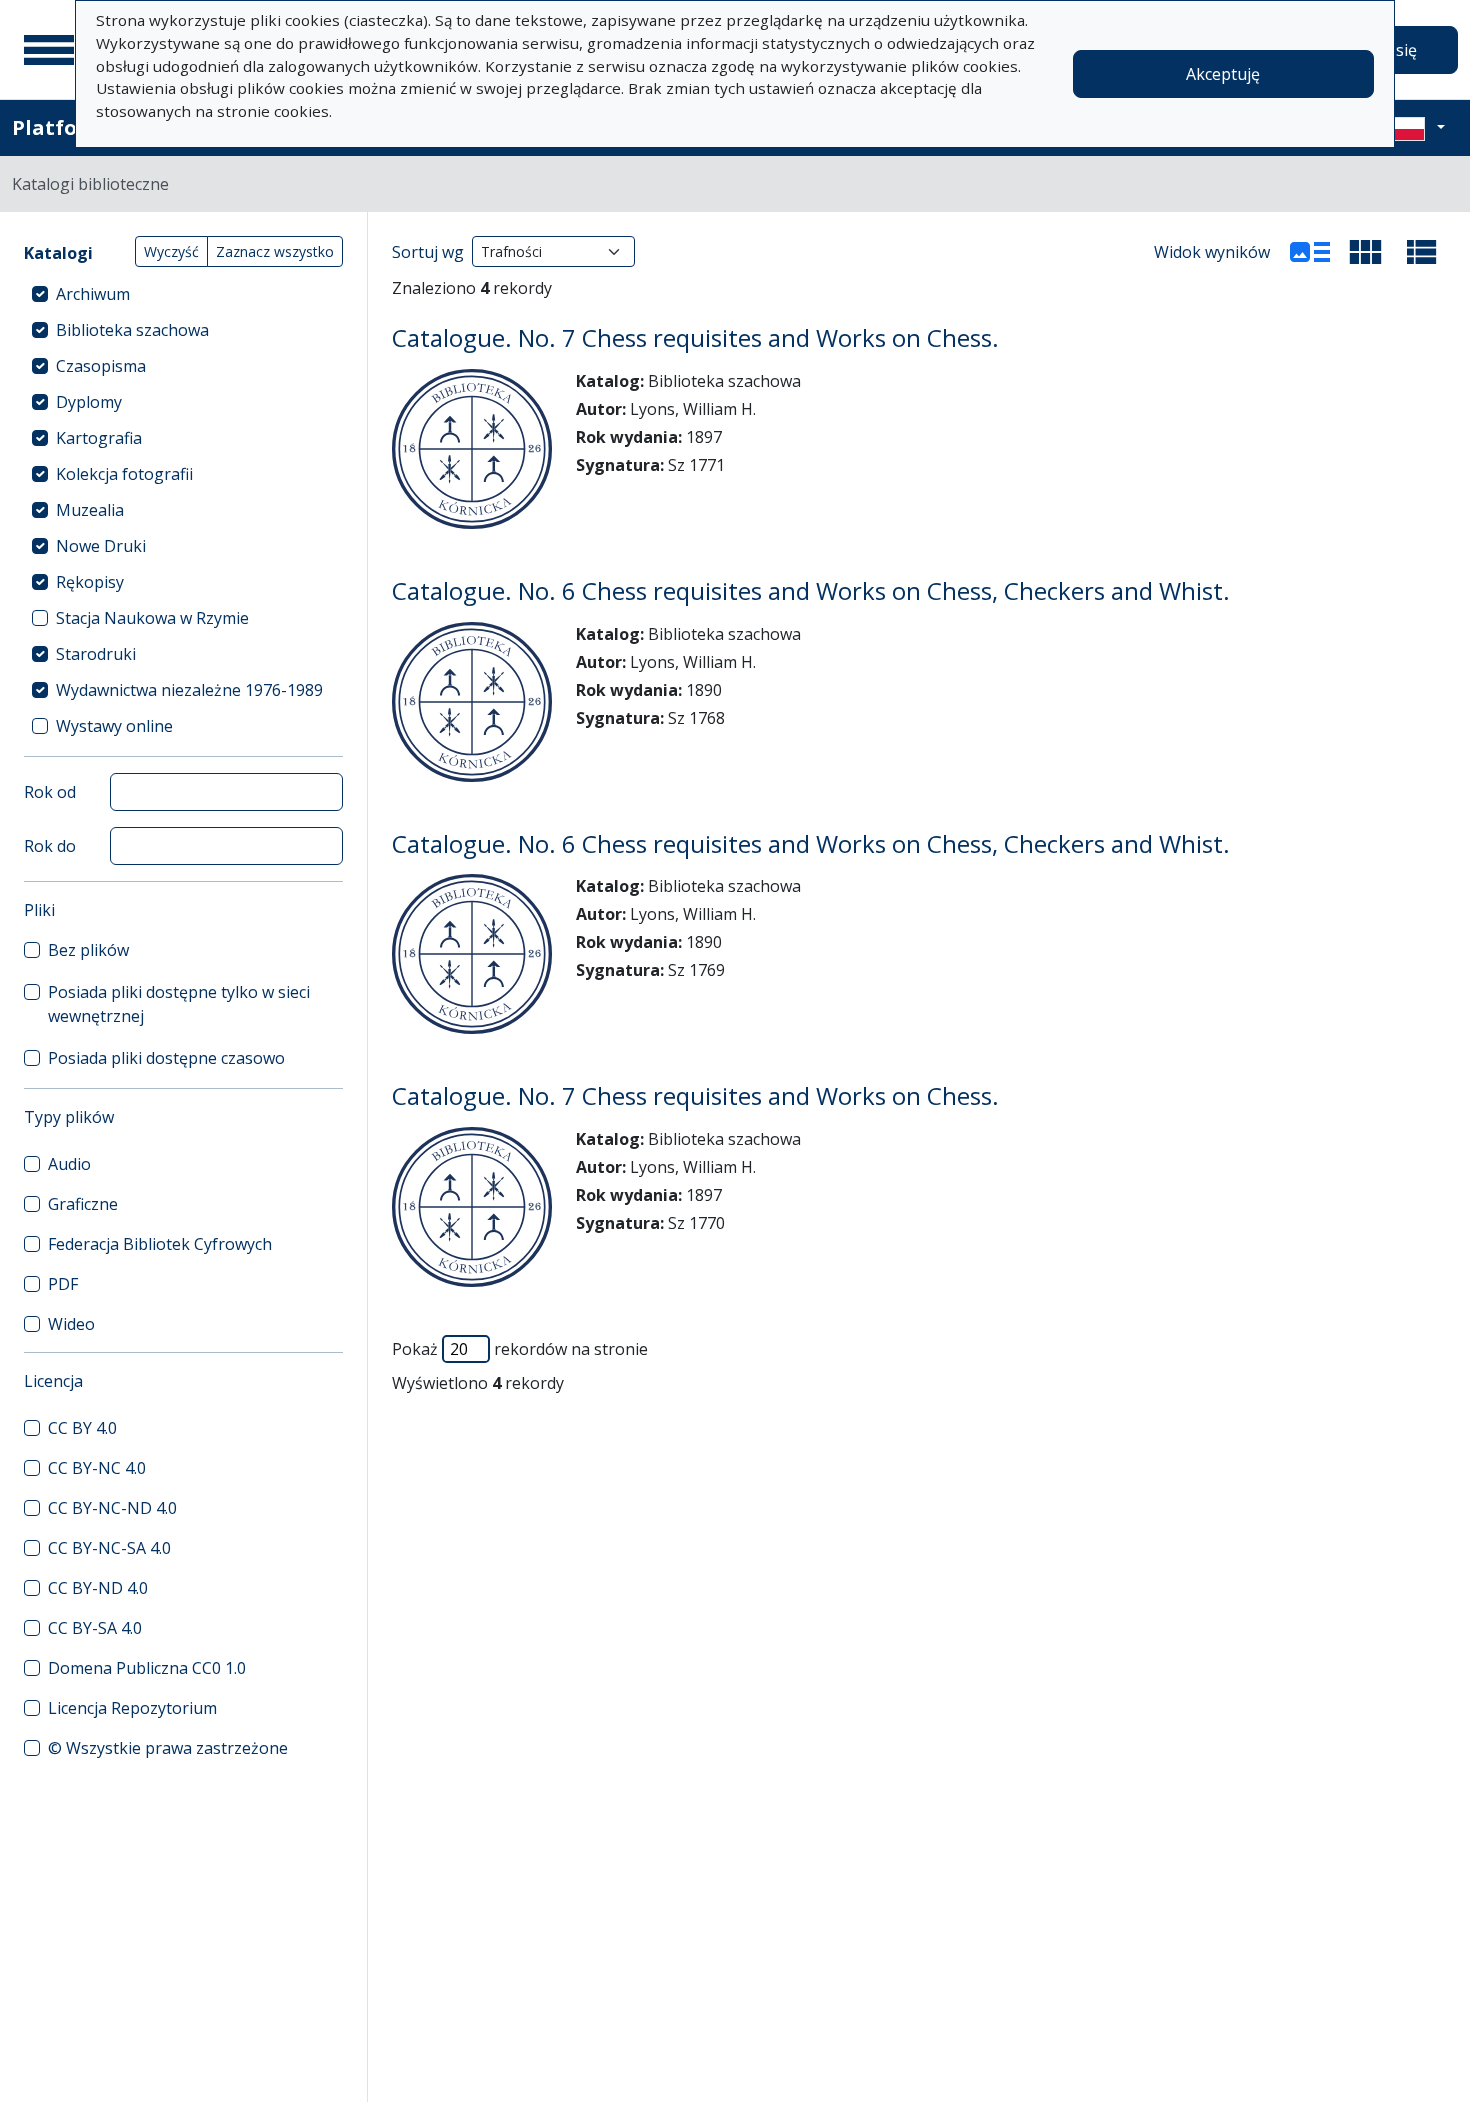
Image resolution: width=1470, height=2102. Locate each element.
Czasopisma (101, 366)
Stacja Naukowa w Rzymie (152, 618)
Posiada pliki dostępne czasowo (166, 1058)
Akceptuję (1223, 74)
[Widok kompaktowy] (1366, 252)
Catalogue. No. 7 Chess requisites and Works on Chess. (695, 337)
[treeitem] (183, 294)
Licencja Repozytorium (132, 1708)
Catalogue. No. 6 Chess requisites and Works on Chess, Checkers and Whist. (811, 590)
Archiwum (93, 294)
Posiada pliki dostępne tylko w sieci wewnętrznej (179, 1004)
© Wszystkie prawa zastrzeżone (168, 1748)
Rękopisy (90, 582)
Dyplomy (89, 402)
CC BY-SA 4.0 (95, 1628)
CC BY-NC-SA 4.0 (109, 1548)
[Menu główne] (49, 50)
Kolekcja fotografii (124, 474)
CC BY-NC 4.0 (97, 1468)
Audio (69, 1164)
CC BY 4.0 (82, 1428)
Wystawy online (114, 726)
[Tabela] (1422, 252)
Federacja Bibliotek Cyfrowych (160, 1244)
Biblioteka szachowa (132, 330)
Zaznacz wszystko (275, 251)
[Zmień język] (1417, 128)
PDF (63, 1284)
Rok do (50, 846)
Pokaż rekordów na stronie (520, 1349)
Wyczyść (171, 251)
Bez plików (88, 950)
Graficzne (83, 1204)
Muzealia (90, 510)
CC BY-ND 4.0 (98, 1588)
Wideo (71, 1324)
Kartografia (99, 438)
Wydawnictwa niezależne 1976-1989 (189, 690)
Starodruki (96, 654)
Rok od (50, 792)
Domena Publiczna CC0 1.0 (147, 1668)
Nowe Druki (101, 546)
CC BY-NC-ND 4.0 (112, 1508)
